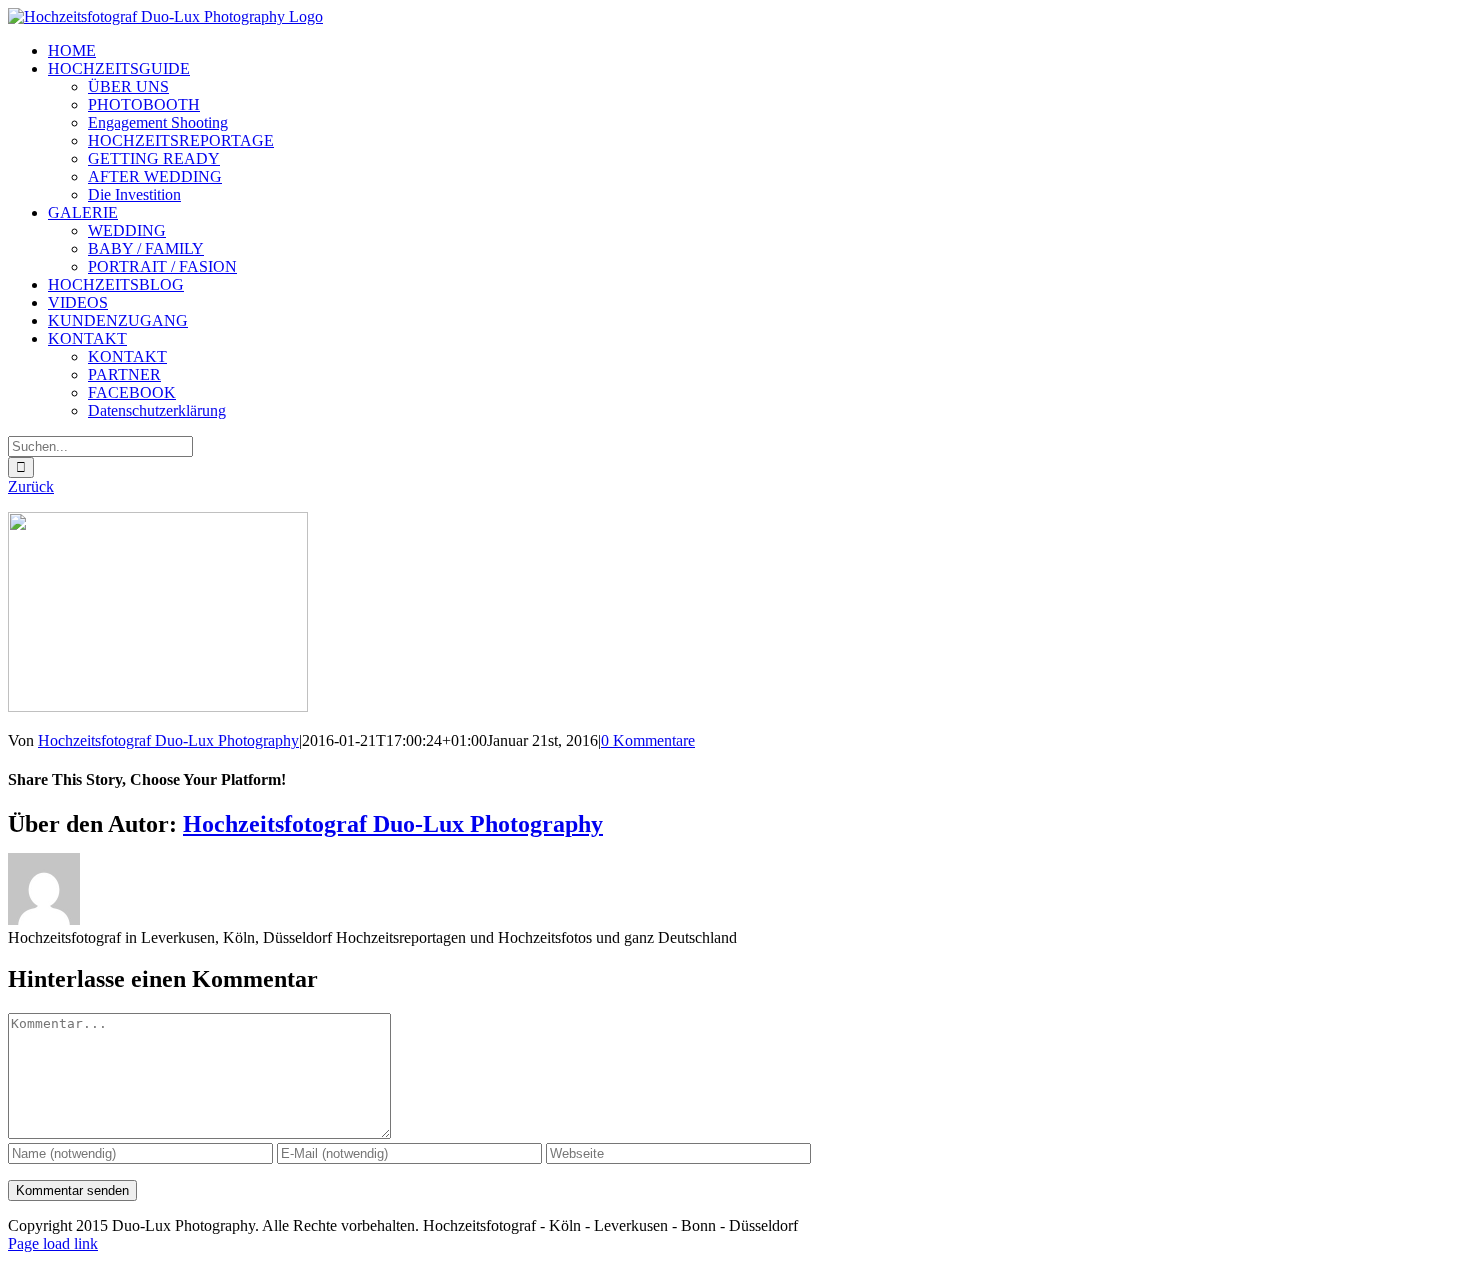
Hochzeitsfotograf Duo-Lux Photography (168, 740)
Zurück (31, 486)
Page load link (53, 1243)
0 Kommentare (648, 740)
